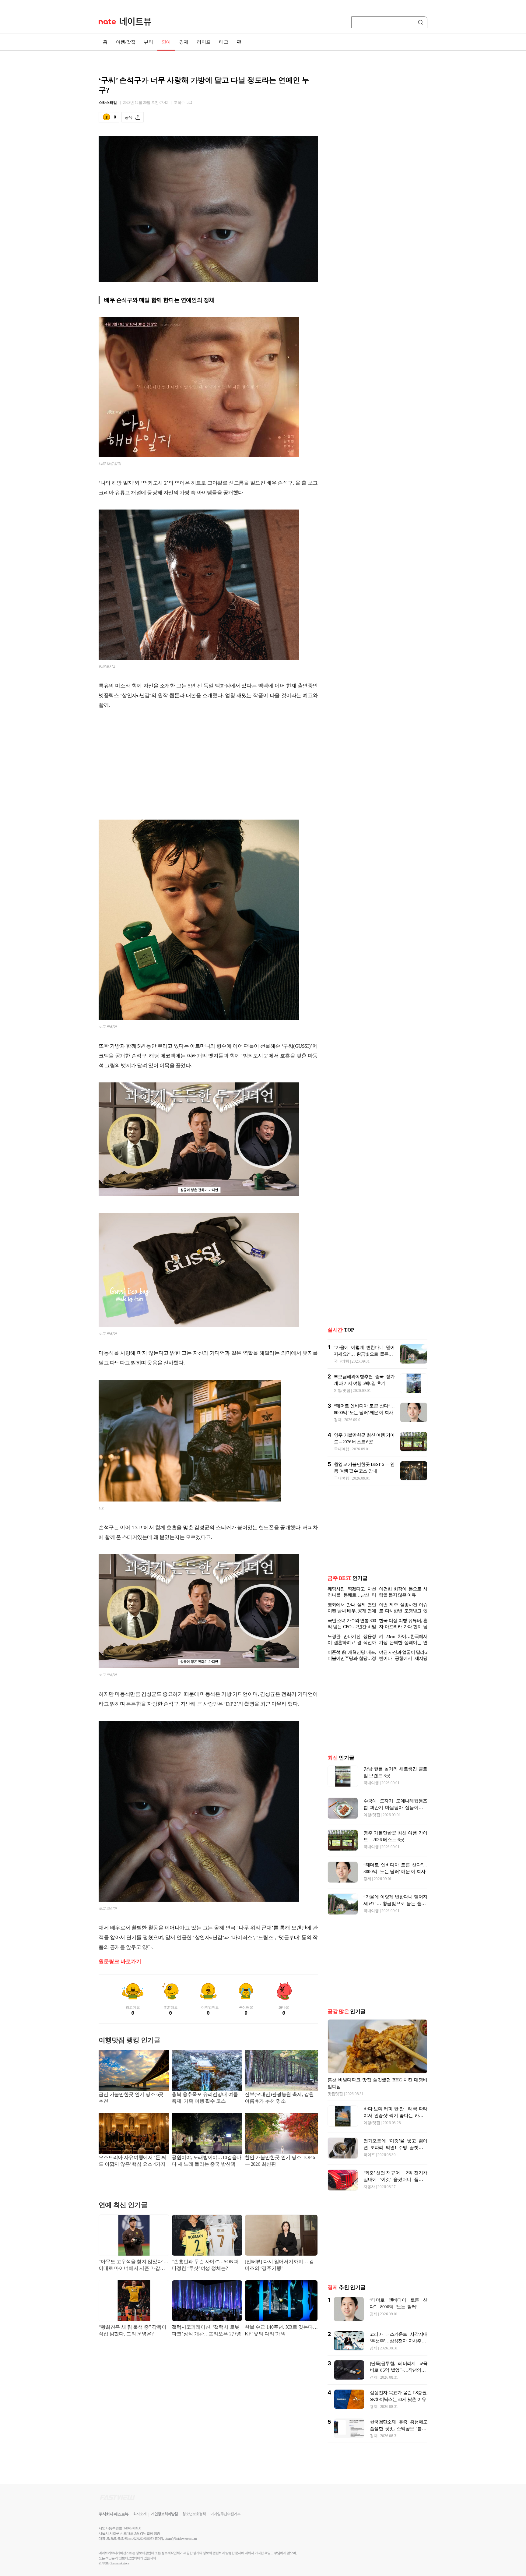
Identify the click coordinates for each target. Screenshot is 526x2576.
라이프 (204, 42)
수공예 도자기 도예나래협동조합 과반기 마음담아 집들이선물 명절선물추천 (395, 1808)
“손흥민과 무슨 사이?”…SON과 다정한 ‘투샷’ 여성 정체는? (205, 2265)
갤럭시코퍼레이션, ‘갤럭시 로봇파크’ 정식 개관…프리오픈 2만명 (206, 2330)
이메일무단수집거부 (225, 2514)
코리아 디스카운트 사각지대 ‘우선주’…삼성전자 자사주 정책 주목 (398, 2341)
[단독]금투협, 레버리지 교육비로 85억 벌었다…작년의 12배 (399, 2370)
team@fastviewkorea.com (181, 2539)
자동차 (369, 2187)
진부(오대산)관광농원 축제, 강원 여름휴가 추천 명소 (279, 2098)
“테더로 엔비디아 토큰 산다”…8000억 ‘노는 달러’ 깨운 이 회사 (398, 2307)
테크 (224, 42)
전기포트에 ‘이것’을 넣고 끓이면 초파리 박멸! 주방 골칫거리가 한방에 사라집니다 (395, 2147)
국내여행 (341, 1361)
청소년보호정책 (194, 2514)
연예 (166, 42)
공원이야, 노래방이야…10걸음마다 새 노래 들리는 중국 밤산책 (207, 2161)
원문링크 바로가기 (120, 1962)
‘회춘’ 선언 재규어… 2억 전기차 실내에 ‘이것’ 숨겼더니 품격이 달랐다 (395, 2179)
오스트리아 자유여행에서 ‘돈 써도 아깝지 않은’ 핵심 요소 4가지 (132, 2161)
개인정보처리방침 (164, 2514)
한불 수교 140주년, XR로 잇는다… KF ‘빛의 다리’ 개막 (281, 2330)
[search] (422, 22)
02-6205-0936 (116, 2539)
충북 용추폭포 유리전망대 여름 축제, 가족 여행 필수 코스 (205, 2098)
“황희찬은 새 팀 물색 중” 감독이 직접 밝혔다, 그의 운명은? (133, 2330)
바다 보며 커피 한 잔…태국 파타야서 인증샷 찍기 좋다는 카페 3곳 (395, 2115)
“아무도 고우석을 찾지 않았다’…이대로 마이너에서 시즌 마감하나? (133, 2265)
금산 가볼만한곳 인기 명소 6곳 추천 (131, 2098)
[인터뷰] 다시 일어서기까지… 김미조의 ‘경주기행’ (279, 2265)
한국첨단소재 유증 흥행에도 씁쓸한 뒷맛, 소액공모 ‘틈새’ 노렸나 (399, 2429)
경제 (184, 42)
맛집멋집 (335, 2094)
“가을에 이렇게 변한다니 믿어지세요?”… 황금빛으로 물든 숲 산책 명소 (364, 1354)
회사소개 (140, 2514)
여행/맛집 (126, 42)
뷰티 (149, 42)
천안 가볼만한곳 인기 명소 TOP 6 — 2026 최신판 (280, 2161)
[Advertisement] (208, 764)
